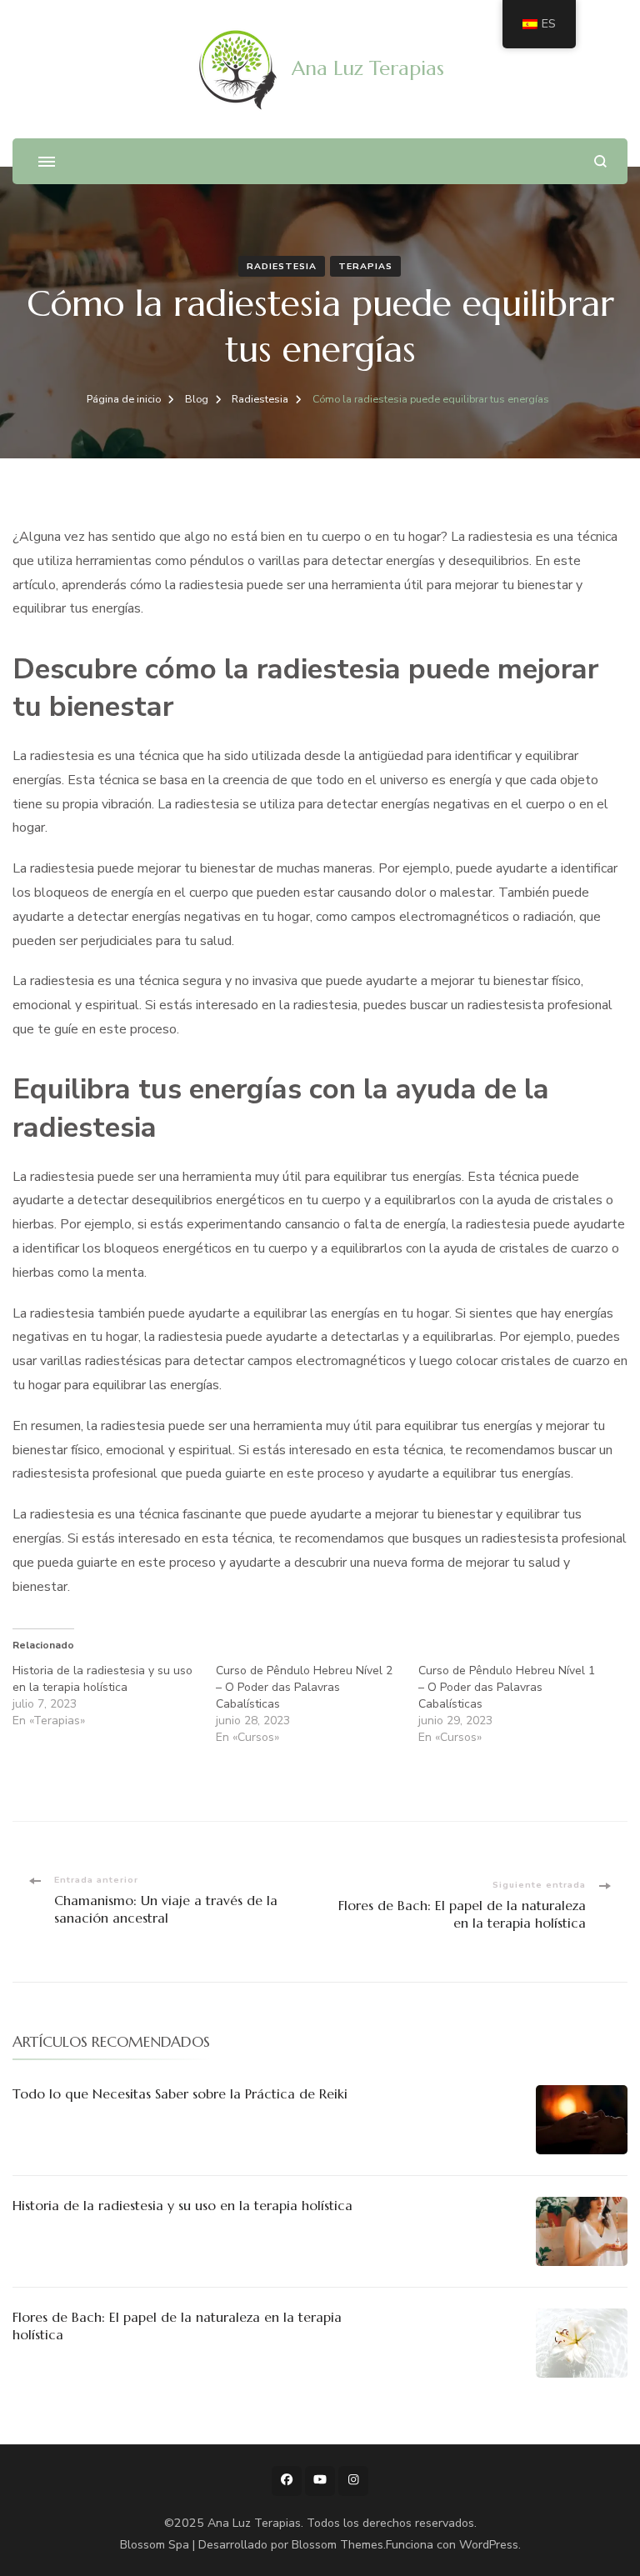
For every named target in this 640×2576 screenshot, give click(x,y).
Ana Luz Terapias (368, 68)
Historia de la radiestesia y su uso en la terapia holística (102, 1679)
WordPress (489, 2545)
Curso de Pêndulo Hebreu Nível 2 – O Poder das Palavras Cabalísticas (304, 1687)
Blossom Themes (337, 2545)
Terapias (365, 266)
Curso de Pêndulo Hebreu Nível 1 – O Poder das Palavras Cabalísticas (507, 1687)
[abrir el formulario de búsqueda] (600, 161)
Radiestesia (282, 266)
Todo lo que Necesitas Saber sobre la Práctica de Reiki (180, 2093)
